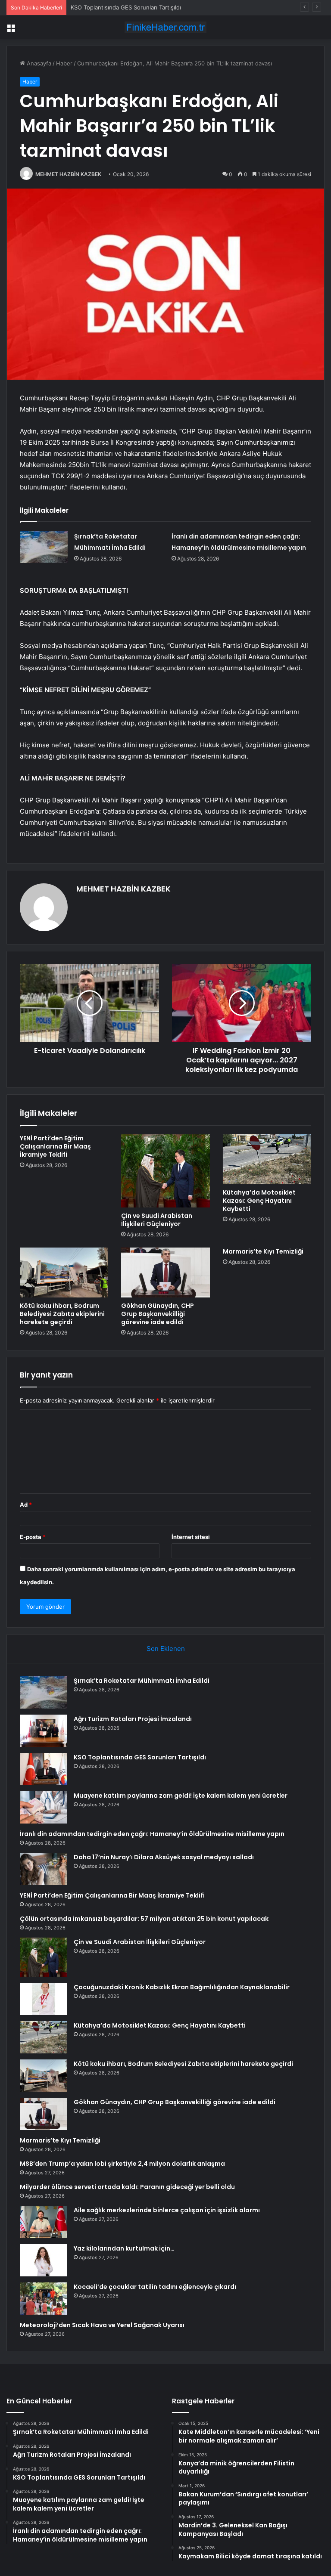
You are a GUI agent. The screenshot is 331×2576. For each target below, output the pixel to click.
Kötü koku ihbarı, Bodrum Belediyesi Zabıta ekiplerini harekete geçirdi (62, 1314)
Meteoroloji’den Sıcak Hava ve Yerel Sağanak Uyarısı (102, 2325)
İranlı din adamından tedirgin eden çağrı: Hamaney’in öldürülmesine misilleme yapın (152, 1834)
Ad (26, 1505)
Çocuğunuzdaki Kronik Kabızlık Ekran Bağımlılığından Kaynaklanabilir (182, 1987)
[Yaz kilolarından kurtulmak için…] (44, 2260)
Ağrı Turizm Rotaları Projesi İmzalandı (133, 1719)
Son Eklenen (166, 1649)
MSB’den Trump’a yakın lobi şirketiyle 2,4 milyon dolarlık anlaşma (122, 2164)
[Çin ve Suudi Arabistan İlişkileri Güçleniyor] (165, 1171)
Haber (64, 63)
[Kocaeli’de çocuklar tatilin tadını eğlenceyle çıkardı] (44, 2299)
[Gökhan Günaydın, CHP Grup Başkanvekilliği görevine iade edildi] (165, 1273)
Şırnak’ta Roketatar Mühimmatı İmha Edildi (142, 1681)
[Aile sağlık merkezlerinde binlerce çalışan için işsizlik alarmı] (44, 2222)
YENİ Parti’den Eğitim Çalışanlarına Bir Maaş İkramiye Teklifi (55, 1146)
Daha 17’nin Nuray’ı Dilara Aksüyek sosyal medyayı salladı (164, 1857)
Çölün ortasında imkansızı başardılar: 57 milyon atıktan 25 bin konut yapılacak (144, 1919)
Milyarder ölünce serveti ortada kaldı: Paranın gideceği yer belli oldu (127, 2187)
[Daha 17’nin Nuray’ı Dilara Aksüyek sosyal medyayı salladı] (44, 1869)
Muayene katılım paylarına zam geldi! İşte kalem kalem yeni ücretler (181, 1796)
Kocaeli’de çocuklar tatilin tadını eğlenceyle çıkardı (155, 2287)
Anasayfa (38, 63)
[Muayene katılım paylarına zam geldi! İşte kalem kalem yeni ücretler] (44, 1807)
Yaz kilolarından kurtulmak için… (124, 2248)
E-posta (33, 1537)
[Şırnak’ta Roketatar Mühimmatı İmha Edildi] (44, 547)
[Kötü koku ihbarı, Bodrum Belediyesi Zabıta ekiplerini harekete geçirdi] (64, 1273)
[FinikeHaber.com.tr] (165, 27)
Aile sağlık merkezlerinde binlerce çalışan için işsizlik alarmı (167, 2210)
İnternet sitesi (191, 1537)
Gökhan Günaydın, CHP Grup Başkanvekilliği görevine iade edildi (158, 1314)
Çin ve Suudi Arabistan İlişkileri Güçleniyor (157, 1220)
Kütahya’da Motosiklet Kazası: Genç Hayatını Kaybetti (259, 1201)
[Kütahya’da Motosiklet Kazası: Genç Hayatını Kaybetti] (267, 1159)
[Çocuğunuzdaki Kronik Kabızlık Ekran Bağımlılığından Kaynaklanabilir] (44, 1999)
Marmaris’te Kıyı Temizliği (263, 1251)
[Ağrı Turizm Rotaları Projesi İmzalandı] (44, 1731)
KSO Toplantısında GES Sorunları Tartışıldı (126, 7)
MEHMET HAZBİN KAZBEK (68, 174)
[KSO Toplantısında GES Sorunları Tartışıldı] (44, 1769)
